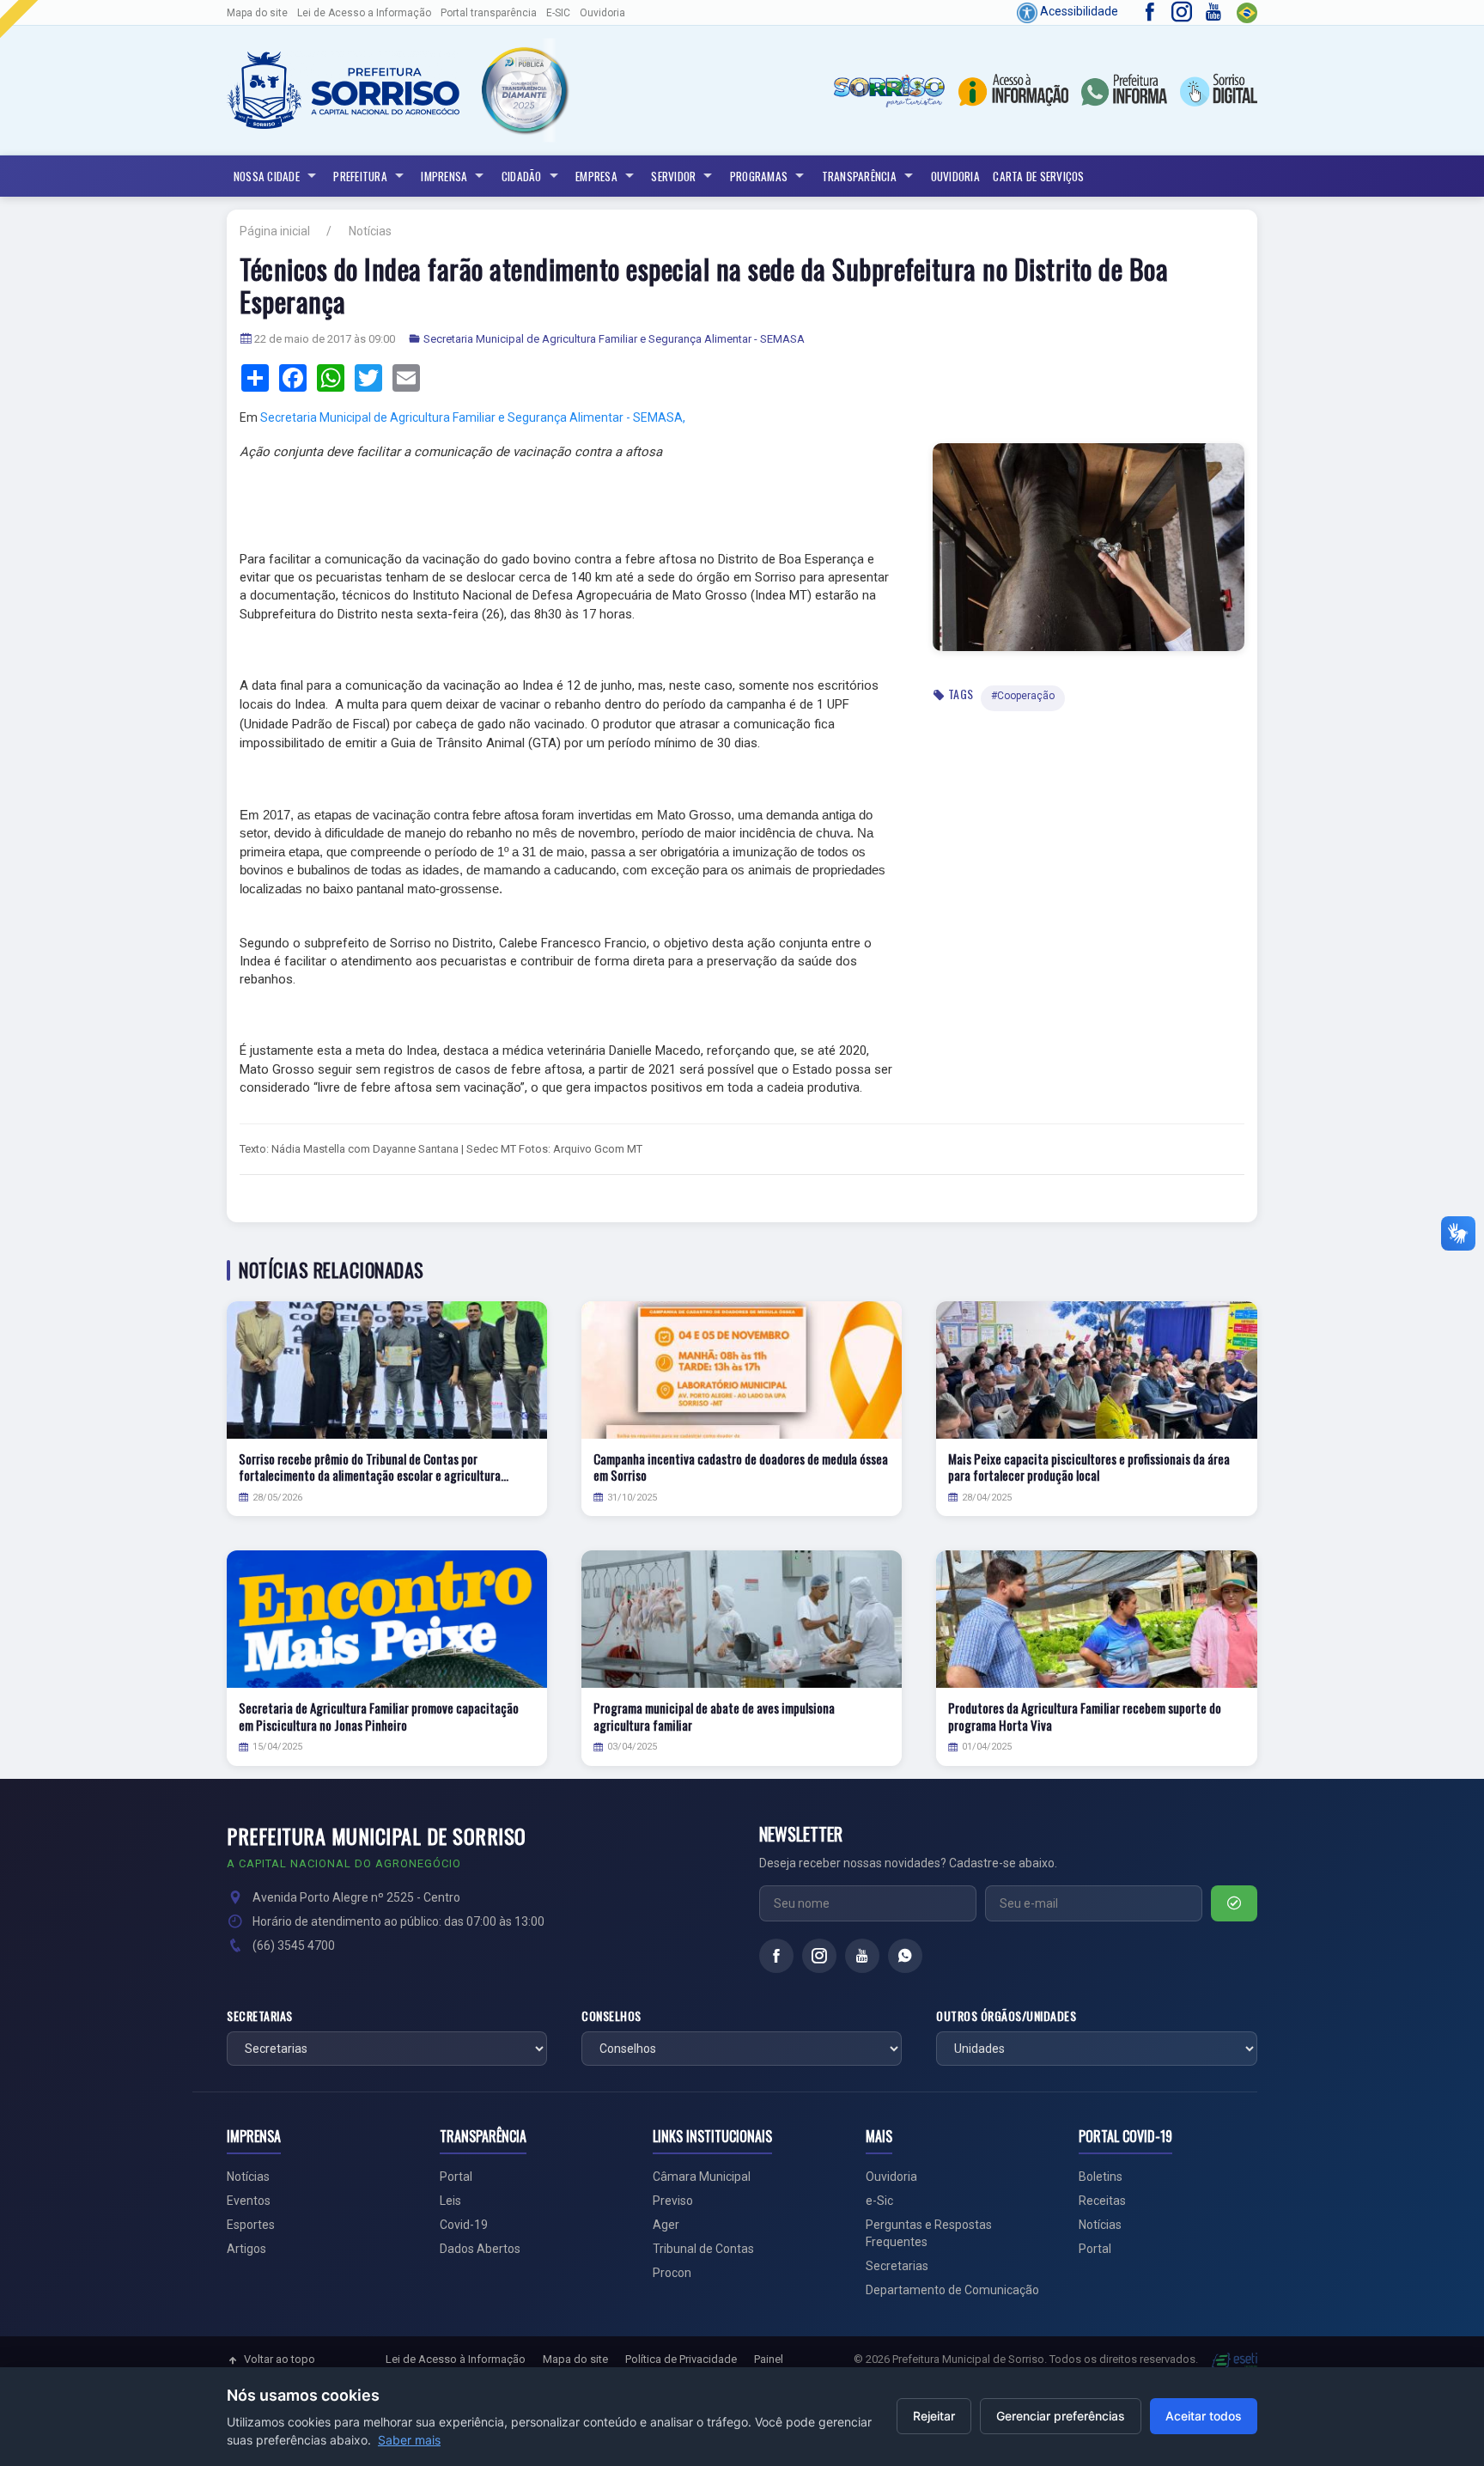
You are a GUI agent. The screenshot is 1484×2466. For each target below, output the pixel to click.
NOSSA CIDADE (267, 176)
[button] (523, 90)
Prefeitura (360, 176)
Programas (759, 176)
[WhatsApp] (905, 1956)
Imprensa (444, 176)
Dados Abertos (480, 2249)
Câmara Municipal (702, 2177)
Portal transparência (489, 13)
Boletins (1101, 2177)
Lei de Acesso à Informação (456, 2359)
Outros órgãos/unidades (1006, 2016)
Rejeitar (934, 2416)
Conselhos (611, 2016)
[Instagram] (819, 1956)
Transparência (859, 176)
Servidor (673, 176)
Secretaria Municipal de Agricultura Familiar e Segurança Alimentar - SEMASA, (473, 417)
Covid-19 (464, 2225)
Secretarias (260, 2016)
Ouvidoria (602, 13)
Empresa (596, 176)
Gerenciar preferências (1061, 2416)
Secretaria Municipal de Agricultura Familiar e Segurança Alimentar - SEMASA (614, 339)
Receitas (1102, 2201)
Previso (673, 2201)
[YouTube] (862, 1956)
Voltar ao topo (280, 2359)
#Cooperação (1023, 696)
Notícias (370, 231)
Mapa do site (257, 13)
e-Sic (879, 2201)
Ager (666, 2225)
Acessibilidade (1078, 11)
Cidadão (522, 176)
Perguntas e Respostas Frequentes (929, 2233)
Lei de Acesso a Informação (364, 13)
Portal (456, 2177)
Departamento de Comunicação (952, 2290)
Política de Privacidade (681, 2359)
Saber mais (409, 2440)
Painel (769, 2359)
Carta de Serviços (1038, 176)
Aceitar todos (1204, 2416)
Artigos (246, 2249)
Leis (450, 2201)
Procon (672, 2273)
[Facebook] (776, 1956)
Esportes (251, 2225)
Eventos (249, 2201)
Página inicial (275, 231)
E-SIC (558, 13)
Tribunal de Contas (703, 2249)
